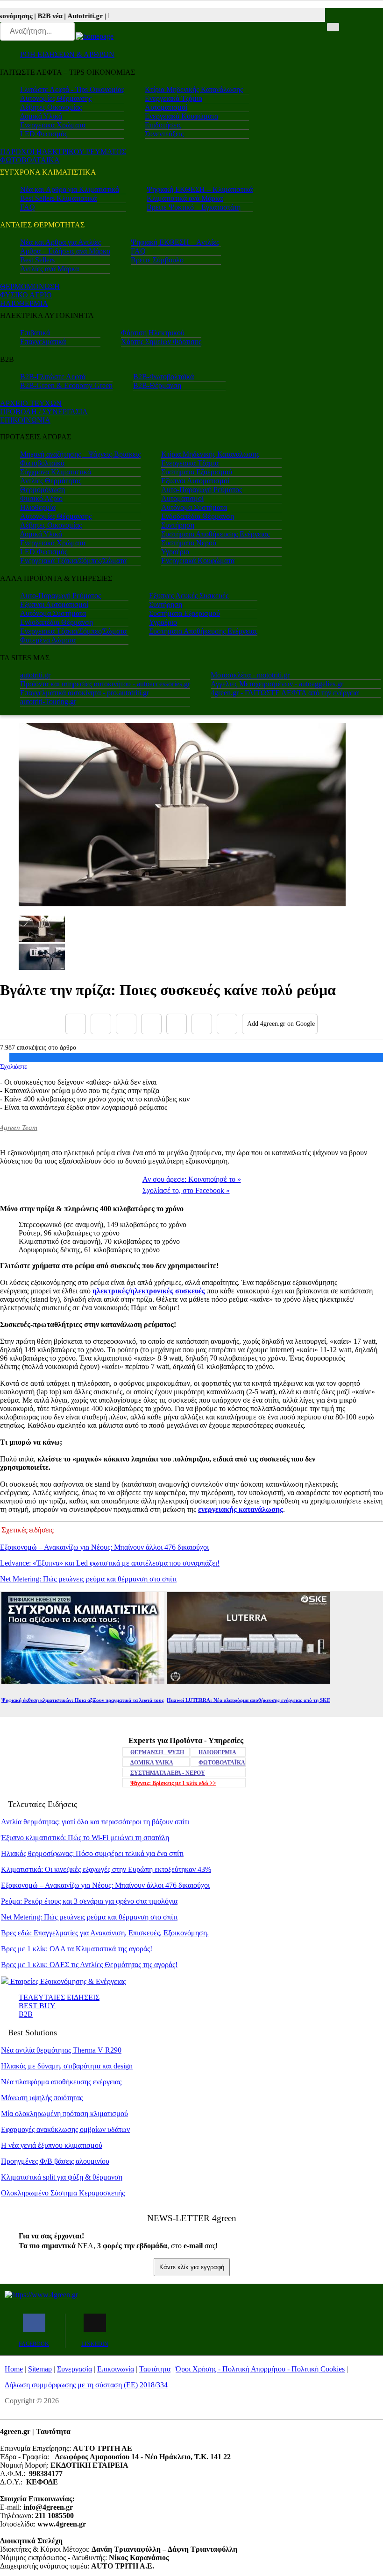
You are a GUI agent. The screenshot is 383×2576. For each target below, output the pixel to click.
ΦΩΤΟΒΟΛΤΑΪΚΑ (222, 1763)
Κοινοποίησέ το (192, 1179)
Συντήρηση (178, 525)
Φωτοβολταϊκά (42, 463)
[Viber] (151, 1024)
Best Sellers (37, 260)
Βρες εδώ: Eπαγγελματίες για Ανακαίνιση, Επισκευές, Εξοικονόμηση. (105, 1933)
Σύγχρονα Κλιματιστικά (56, 472)
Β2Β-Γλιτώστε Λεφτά (53, 377)
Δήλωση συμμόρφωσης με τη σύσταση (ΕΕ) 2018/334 (86, 2385)
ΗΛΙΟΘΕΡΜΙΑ (24, 303)
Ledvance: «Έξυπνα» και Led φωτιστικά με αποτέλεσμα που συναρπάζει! (110, 1563)
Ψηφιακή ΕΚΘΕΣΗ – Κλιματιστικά (200, 189)
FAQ (28, 207)
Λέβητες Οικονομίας (51, 107)
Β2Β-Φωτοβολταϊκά (163, 377)
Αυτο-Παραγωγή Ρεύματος (202, 490)
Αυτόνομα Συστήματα (194, 507)
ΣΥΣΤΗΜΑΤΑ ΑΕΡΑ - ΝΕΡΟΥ (168, 1773)
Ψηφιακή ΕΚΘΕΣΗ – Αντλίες (175, 242)
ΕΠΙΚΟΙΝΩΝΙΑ (25, 420)
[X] (101, 1024)
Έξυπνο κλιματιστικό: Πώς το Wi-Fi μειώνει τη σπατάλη (85, 1838)
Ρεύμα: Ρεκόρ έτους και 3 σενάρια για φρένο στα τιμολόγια (89, 1901)
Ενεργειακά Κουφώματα (181, 116)
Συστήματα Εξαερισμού (197, 472)
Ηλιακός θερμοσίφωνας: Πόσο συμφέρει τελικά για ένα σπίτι (92, 1853)
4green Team (19, 1128)
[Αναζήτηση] (333, 27)
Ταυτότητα (155, 2369)
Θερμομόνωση (43, 490)
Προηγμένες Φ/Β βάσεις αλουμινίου (55, 2161)
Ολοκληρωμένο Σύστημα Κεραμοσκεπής (63, 2193)
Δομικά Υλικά (41, 116)
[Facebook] (76, 1024)
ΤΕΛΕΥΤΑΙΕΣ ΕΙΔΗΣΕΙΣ (59, 1997)
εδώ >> (173, 1783)
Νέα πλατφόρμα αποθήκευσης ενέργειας (61, 2082)
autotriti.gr (35, 675)
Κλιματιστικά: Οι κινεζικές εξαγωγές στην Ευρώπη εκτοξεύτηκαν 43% (106, 1869)
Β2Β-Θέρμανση (157, 385)
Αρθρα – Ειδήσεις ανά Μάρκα (65, 251)
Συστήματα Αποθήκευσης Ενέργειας (215, 534)
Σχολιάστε (14, 1066)
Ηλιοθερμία (38, 507)
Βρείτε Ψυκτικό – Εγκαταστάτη (194, 207)
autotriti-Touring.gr (48, 702)
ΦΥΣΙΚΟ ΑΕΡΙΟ (26, 295)
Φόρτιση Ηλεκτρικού (153, 333)
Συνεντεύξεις (164, 134)
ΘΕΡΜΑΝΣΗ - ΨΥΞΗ (157, 1752)
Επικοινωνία (116, 2369)
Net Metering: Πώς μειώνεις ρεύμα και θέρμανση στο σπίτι (88, 1579)
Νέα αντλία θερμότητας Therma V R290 (61, 2050)
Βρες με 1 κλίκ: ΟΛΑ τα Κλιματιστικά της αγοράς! (77, 1949)
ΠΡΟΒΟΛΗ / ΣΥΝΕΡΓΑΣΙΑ (44, 412)
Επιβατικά (35, 333)
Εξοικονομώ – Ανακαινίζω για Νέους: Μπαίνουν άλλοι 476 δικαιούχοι (104, 1547)
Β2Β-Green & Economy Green (66, 385)
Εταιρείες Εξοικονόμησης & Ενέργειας (67, 1981)
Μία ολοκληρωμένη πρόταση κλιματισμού (64, 2114)
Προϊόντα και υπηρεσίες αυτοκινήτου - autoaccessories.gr (105, 684)
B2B (26, 2014)
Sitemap (40, 2369)
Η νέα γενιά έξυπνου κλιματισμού (52, 2145)
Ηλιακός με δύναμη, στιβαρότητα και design (67, 2066)
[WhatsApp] (177, 1024)
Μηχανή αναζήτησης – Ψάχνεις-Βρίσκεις (80, 454)
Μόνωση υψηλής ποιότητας (42, 2098)
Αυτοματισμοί (166, 107)
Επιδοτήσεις (163, 125)
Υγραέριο (175, 552)
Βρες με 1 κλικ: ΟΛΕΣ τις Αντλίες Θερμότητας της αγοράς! (89, 1965)
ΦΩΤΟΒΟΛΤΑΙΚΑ (30, 160)
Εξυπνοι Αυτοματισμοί (195, 481)
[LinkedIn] (202, 1024)
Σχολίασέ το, (186, 1190)
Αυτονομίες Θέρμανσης (56, 98)
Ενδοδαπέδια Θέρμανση (198, 516)
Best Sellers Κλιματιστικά (58, 198)
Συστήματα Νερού (189, 543)
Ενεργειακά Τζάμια (174, 98)
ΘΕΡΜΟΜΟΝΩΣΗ (30, 286)
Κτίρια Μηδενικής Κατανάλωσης (194, 89)
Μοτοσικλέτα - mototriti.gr (250, 675)
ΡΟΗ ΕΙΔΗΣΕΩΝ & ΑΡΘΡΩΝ (67, 54)
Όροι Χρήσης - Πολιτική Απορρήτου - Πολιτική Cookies (260, 2369)
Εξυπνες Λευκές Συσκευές (189, 596)
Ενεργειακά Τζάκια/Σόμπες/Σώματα (73, 561)
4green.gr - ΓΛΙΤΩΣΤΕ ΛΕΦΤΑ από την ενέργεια (285, 693)
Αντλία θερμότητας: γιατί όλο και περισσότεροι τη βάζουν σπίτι (95, 1822)
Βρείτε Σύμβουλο (157, 260)
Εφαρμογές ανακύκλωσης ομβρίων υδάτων (65, 2129)
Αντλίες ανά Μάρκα (50, 269)
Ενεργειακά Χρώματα (53, 125)
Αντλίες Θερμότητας (51, 481)
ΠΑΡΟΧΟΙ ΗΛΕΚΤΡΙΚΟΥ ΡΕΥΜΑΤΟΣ (63, 152)
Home (14, 2369)
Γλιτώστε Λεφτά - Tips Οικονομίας (72, 89)
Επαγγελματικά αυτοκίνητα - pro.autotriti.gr (85, 693)
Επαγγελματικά (43, 342)
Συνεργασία (74, 2369)
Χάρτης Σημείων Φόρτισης (161, 342)
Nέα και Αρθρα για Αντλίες (60, 242)
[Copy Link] (227, 1024)
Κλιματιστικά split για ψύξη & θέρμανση (62, 2177)
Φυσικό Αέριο (41, 498)
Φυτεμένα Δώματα (48, 640)
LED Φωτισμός (44, 134)
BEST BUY (37, 2006)
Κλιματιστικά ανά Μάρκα (185, 198)
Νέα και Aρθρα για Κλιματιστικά (70, 189)
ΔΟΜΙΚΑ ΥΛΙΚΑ (152, 1763)
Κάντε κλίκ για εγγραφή (192, 2267)
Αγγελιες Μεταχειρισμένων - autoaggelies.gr (277, 684)
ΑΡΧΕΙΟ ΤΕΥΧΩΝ (31, 403)
